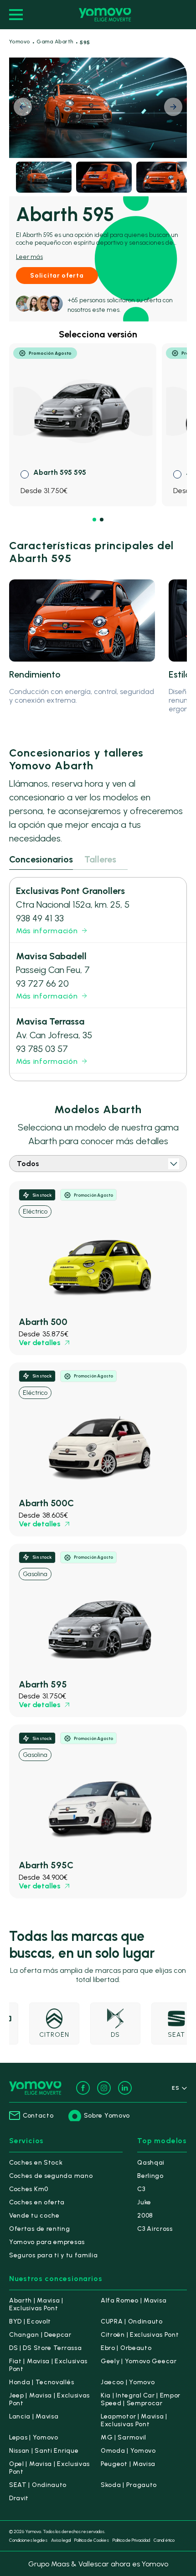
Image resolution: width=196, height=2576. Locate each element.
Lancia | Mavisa (34, 2416)
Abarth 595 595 (60, 472)
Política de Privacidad (131, 2540)
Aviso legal (61, 2540)
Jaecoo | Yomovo (128, 2382)
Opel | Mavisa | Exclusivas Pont (49, 2468)
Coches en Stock (36, 2163)
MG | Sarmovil (124, 2437)
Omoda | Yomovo (128, 2451)
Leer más (29, 257)
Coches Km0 (29, 2189)
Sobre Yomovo (107, 2116)
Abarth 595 (43, 1684)
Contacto (38, 2116)
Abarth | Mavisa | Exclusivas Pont (36, 2304)
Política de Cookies (92, 2540)
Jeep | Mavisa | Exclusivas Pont (49, 2399)
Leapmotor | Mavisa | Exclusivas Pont (134, 2420)
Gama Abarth (55, 42)
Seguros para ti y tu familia (54, 2255)
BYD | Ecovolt (30, 2321)
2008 (145, 2216)
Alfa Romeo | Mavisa (134, 2300)
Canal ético (164, 2540)
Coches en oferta (37, 2202)
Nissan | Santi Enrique (44, 2451)
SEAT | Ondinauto (38, 2485)
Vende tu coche (34, 2216)
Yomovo (20, 42)
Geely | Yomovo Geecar (139, 2361)
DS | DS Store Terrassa (45, 2348)
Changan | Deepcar (40, 2335)
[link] (98, 1268)
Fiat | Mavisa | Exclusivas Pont (48, 2365)
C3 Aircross (155, 2229)
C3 (141, 2189)
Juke (144, 2202)
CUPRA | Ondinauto (132, 2321)
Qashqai (151, 2163)
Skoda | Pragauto (129, 2485)
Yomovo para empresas (47, 2242)
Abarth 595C (46, 1865)
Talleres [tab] (100, 859)
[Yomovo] (105, 15)
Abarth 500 (43, 1322)
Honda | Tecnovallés (41, 2382)
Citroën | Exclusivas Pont (140, 2335)
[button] (173, 107)
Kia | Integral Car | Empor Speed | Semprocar (141, 2399)
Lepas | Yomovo (34, 2437)
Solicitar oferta (57, 276)
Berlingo (150, 2176)
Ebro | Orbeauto (126, 2348)
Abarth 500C (46, 1503)
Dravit (19, 2498)
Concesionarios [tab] (41, 859)
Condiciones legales (28, 2540)
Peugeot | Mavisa (128, 2464)
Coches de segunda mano (51, 2176)
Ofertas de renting (40, 2229)
